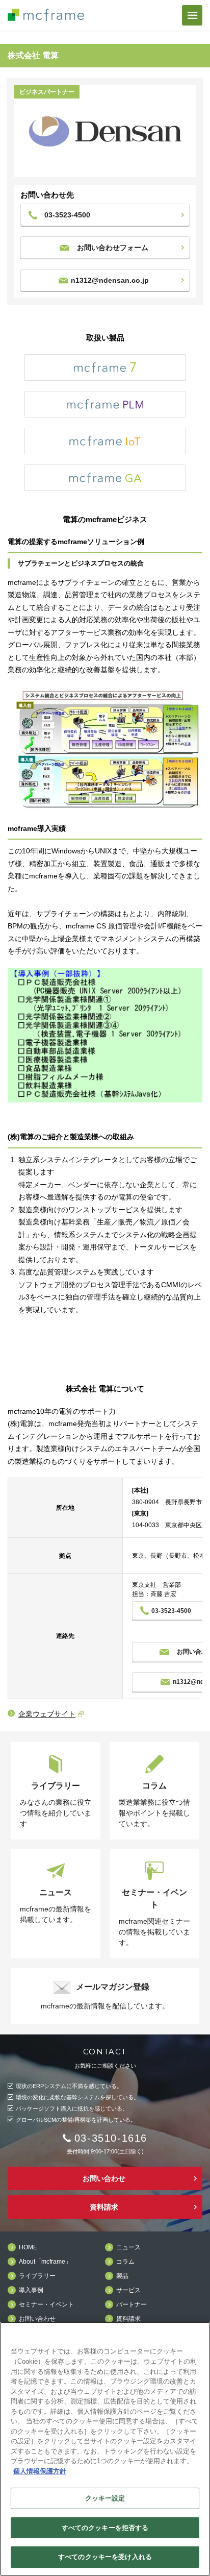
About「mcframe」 (45, 2262)
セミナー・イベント (46, 2305)
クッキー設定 (105, 2498)
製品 (122, 2276)
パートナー (132, 2305)
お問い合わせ (104, 2178)
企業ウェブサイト (47, 1714)
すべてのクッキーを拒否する (105, 2528)
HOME (28, 2248)
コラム (125, 2262)
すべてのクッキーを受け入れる (105, 2557)
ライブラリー (37, 2276)
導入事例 (31, 2290)
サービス (128, 2290)
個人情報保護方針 (40, 2471)
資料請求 (104, 2207)
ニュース (128, 2248)
